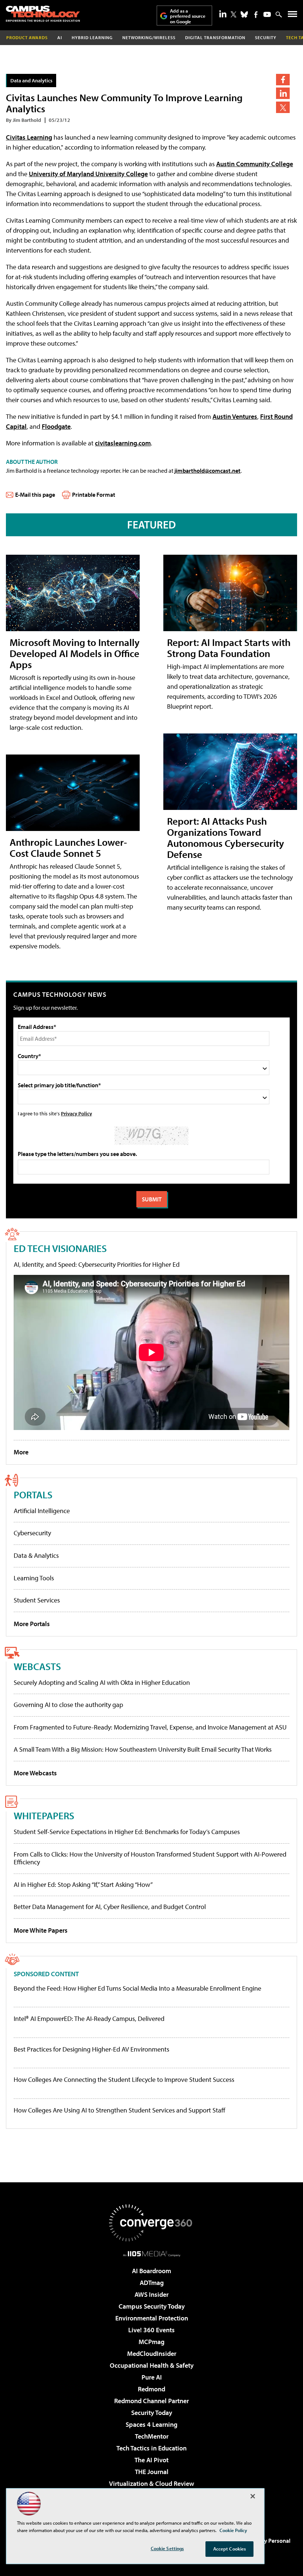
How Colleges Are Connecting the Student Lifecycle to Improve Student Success (124, 2080)
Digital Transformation (215, 37)
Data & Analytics (36, 1555)
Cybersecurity (32, 1533)
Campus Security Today (152, 2306)
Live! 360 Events (151, 2330)
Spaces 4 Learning (151, 2424)
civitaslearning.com (123, 443)
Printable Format (94, 495)
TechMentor (152, 2436)
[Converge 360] (151, 2223)
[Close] (253, 2496)
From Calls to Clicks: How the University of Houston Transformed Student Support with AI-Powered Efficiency (150, 1858)
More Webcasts (35, 1773)
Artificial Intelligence (42, 1511)
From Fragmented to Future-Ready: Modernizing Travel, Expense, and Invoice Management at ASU (150, 1727)
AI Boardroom (151, 2271)
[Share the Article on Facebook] (283, 80)
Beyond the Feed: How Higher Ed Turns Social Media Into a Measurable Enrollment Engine (137, 1988)
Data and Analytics (31, 80)
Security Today (152, 2413)
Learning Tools (34, 1578)
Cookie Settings (167, 2548)
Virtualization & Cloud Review (151, 2483)
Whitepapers (44, 1815)
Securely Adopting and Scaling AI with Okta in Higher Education (102, 1682)
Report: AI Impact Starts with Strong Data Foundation (229, 648)
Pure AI (152, 2377)
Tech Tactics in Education (151, 2448)
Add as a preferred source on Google (188, 16)
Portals (33, 1494)
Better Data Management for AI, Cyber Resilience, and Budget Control (110, 1907)
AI (60, 37)
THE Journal (152, 2472)
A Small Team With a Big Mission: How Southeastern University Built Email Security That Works (143, 1749)
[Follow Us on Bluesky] (244, 14)
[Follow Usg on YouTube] (267, 14)
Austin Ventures (235, 416)
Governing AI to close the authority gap (68, 1705)
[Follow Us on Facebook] (256, 15)
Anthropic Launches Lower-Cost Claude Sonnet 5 (68, 847)
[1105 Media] (152, 2254)
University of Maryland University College (88, 174)
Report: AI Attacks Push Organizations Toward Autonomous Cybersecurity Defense (226, 837)
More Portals (32, 1624)
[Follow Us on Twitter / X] (234, 14)
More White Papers (41, 1930)
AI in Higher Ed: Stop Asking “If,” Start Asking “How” (83, 1884)
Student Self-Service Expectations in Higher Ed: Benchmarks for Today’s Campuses (127, 1832)
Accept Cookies (230, 2549)
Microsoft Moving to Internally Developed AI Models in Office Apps (75, 653)
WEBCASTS (37, 1666)
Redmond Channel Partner (151, 2401)
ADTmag (152, 2283)
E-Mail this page (35, 495)
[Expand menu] (292, 16)
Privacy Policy (76, 1113)
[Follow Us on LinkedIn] (223, 14)
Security (266, 37)
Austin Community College (255, 164)
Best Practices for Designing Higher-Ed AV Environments (91, 2049)
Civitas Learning (29, 137)
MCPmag (151, 2342)
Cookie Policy (233, 2530)
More (21, 1452)
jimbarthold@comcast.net (207, 471)
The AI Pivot (151, 2460)
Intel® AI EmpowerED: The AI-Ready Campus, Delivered (89, 2019)
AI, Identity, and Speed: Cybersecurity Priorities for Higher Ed (97, 1264)
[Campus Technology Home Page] (43, 14)
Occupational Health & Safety (152, 2365)
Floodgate (56, 426)
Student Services (37, 1600)
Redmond (151, 2389)
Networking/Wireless (149, 37)
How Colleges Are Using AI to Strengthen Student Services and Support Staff (120, 2110)
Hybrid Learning (92, 37)
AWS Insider (151, 2294)
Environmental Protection (152, 2318)
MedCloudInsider (152, 2353)
